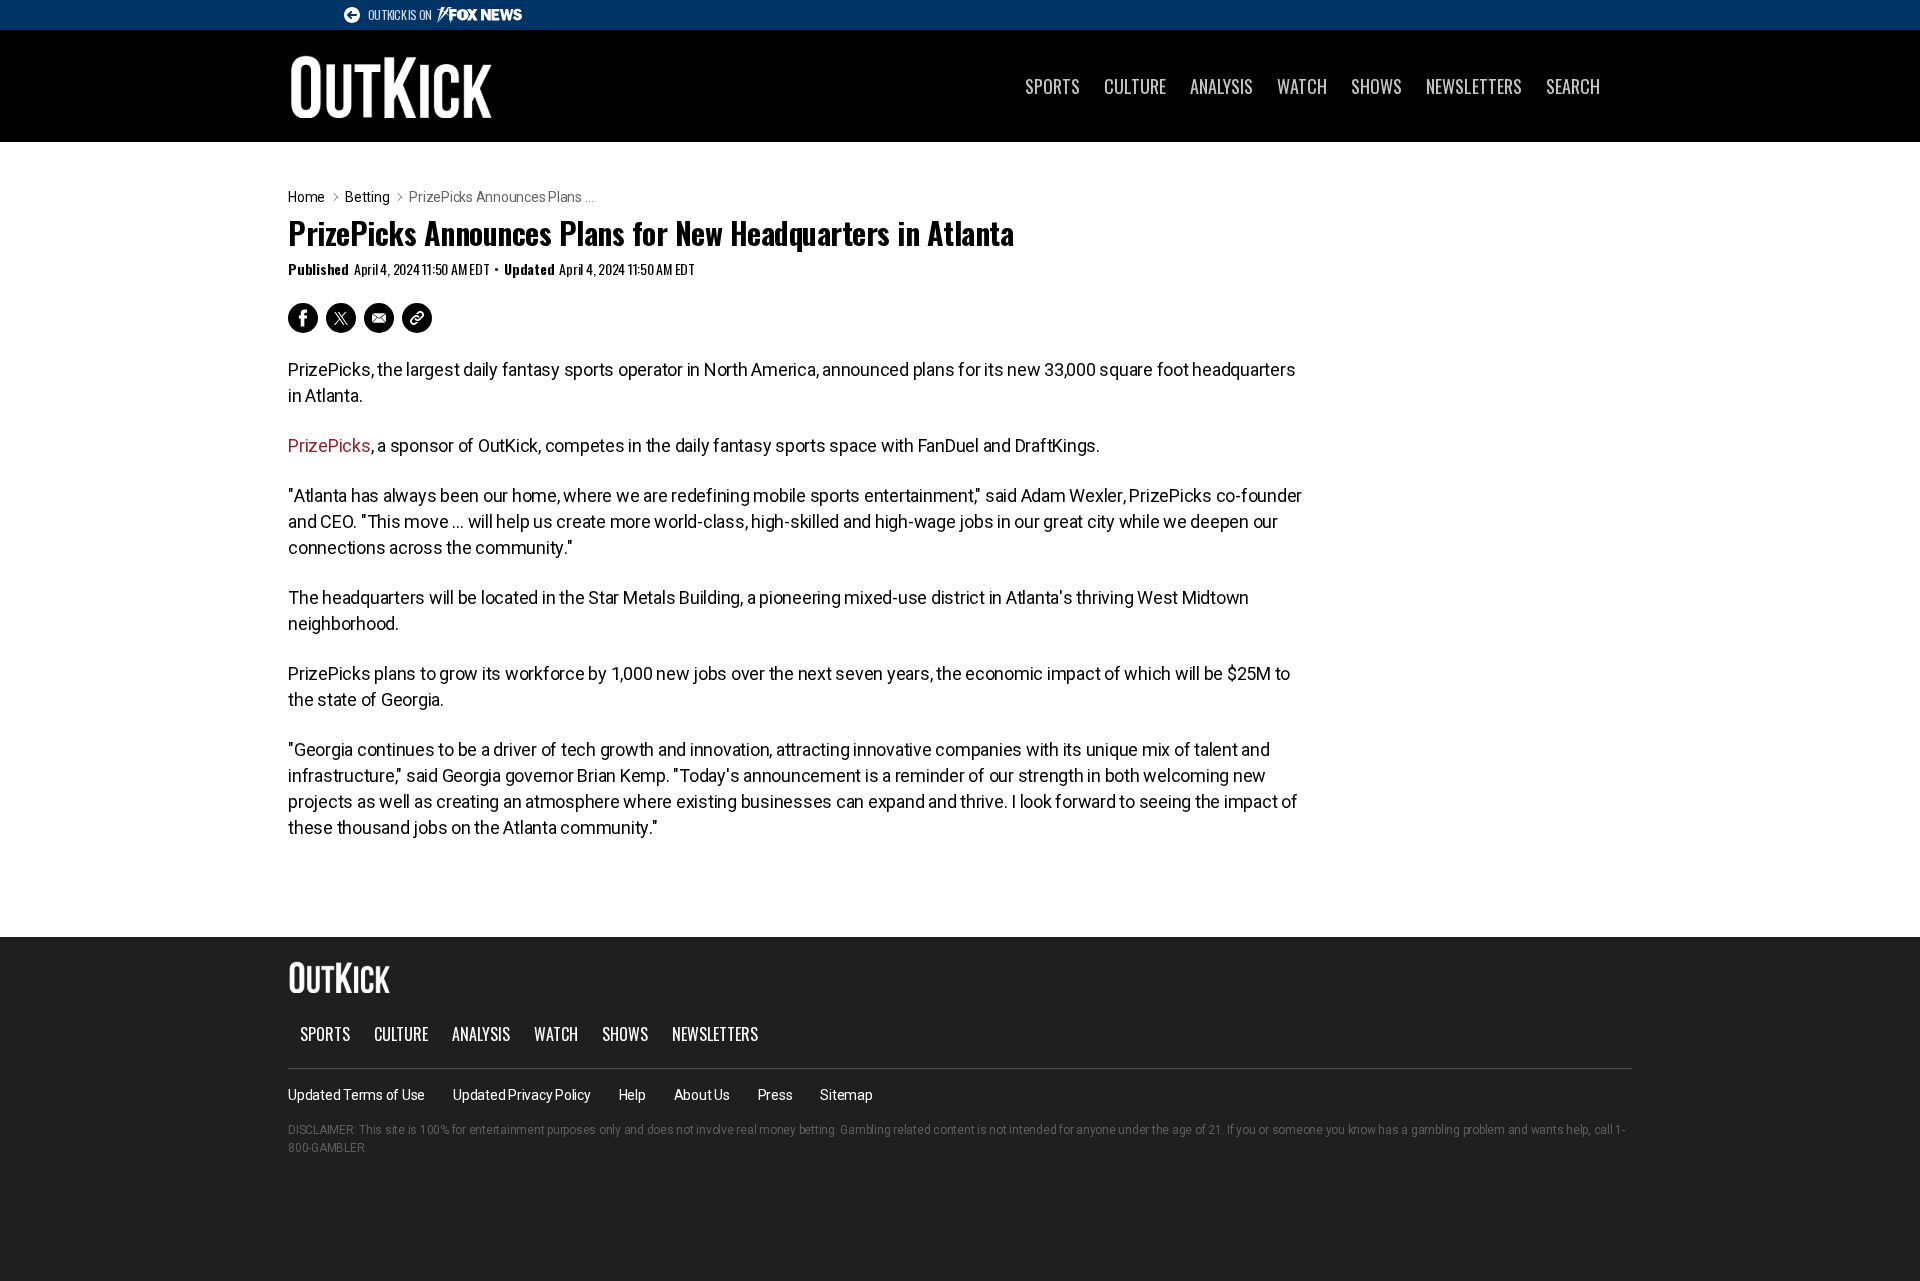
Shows (1376, 86)
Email (379, 318)
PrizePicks (329, 445)
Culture (1135, 86)
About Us (702, 1095)
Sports (1052, 86)
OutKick (392, 86)
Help (632, 1095)
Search (1573, 86)
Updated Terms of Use (356, 1095)
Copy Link (417, 318)
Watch (1302, 86)
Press (775, 1095)
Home (306, 197)
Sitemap (846, 1095)
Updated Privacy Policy (522, 1095)
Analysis (1221, 86)
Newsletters (1474, 86)
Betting (367, 197)
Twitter (341, 318)
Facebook (303, 318)
